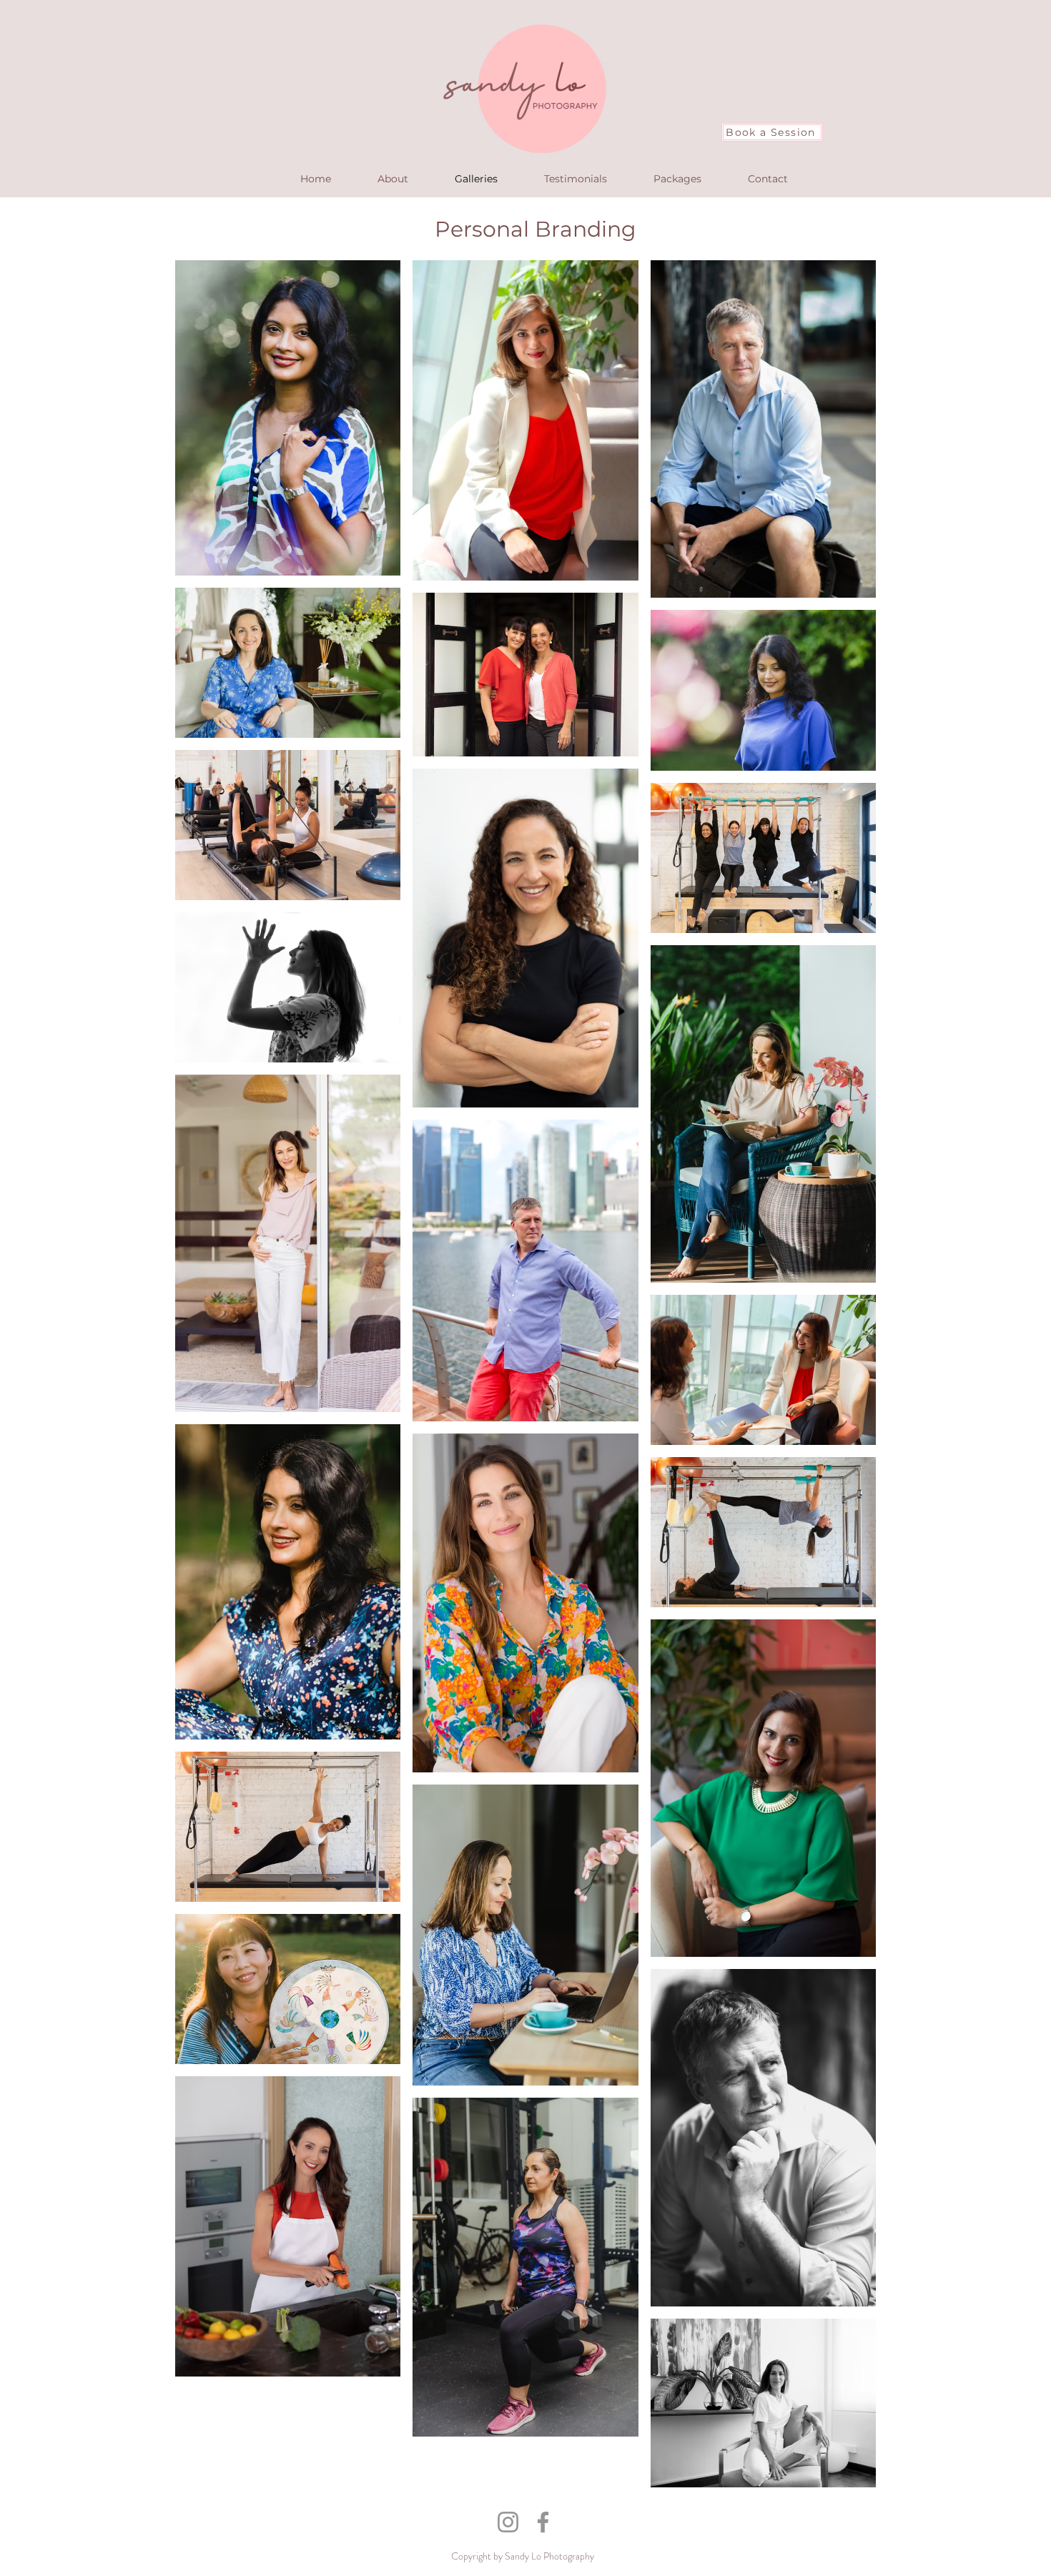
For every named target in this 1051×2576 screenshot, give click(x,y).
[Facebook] (543, 2522)
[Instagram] (508, 2522)
